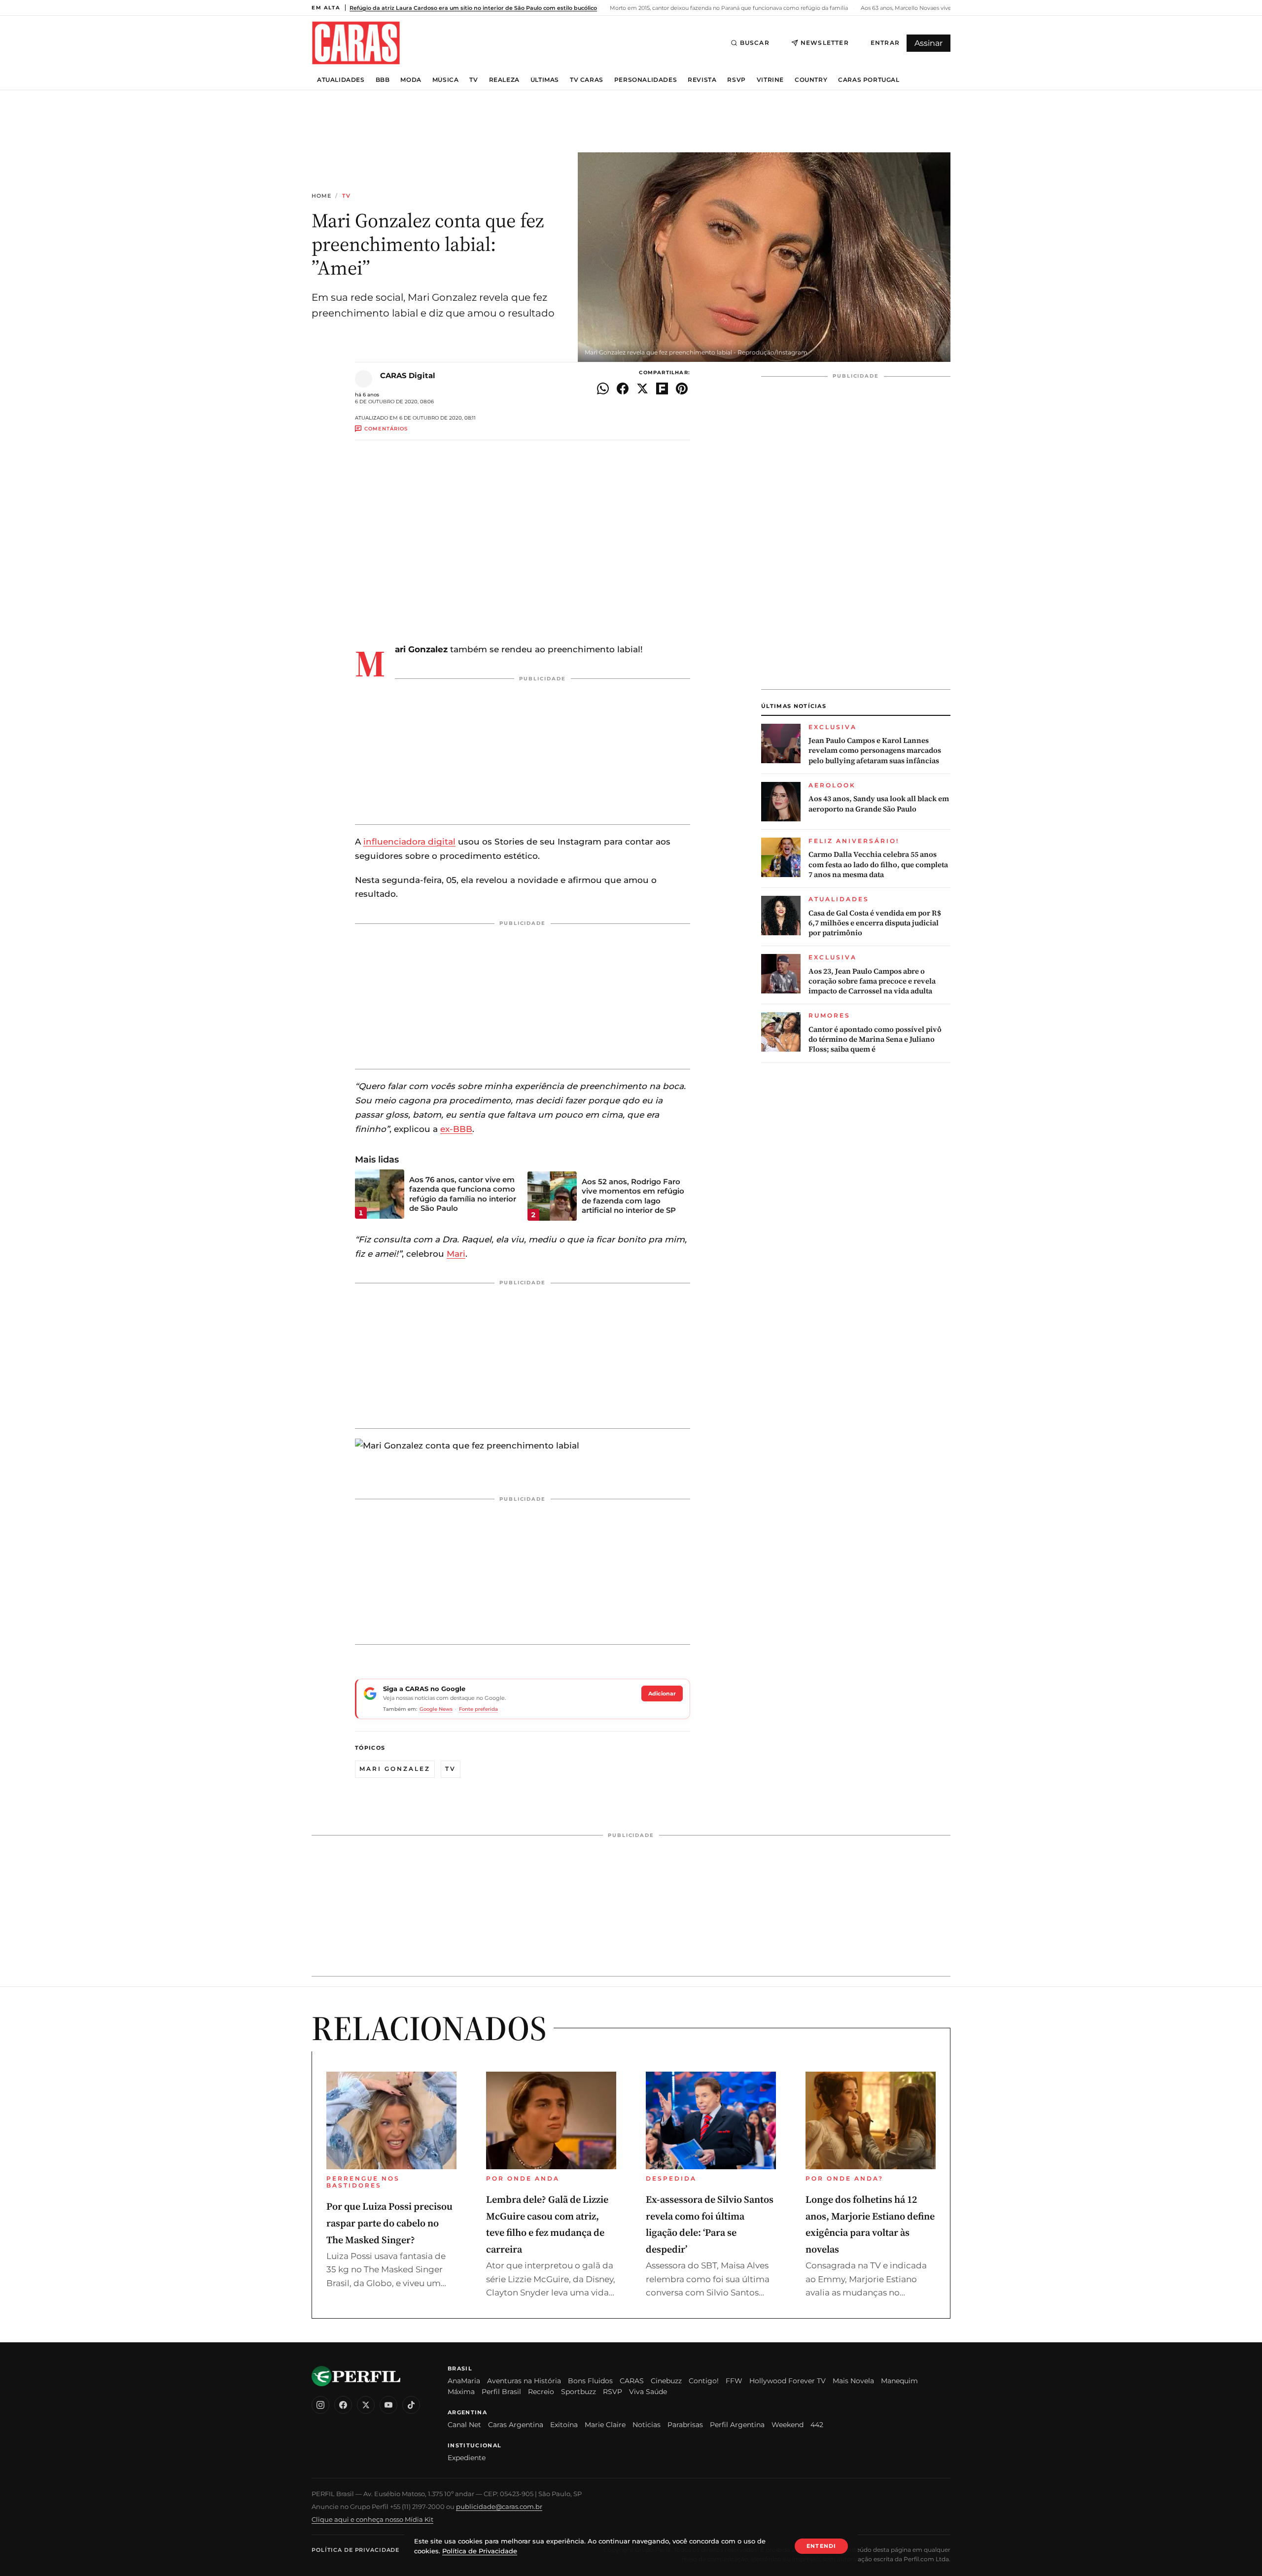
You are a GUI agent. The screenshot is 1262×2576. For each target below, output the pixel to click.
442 (817, 2425)
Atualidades (341, 80)
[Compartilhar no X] (642, 388)
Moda (411, 80)
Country (811, 80)
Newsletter (825, 43)
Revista (702, 80)
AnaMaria (464, 2381)
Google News (436, 1709)
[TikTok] (411, 2405)
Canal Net (464, 2425)
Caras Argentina (516, 2425)
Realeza (504, 80)
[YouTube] (388, 2405)
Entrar (885, 43)
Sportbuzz (578, 2392)
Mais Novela (853, 2381)
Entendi (821, 2546)
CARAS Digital (408, 375)
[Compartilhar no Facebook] (623, 388)
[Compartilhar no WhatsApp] (603, 388)
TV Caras (587, 80)
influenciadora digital (409, 842)
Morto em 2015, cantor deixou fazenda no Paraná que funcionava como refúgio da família (728, 8)
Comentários (386, 429)
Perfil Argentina (737, 2425)
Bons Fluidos (590, 2381)
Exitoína (564, 2425)
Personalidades (646, 80)
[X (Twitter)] (366, 2405)
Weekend (788, 2425)
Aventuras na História (524, 2381)
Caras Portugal (869, 80)
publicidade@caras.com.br (499, 2506)
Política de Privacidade (355, 2550)
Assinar (929, 43)
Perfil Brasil (501, 2392)
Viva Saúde (648, 2392)
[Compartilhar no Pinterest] (682, 388)
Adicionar (662, 1694)
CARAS (632, 2381)
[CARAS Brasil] (356, 43)
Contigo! (704, 2381)
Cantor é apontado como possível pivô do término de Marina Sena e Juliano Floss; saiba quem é (875, 1040)
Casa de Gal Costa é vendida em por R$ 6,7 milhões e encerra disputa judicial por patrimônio (875, 923)
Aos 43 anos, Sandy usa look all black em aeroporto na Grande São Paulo (879, 804)
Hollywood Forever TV (788, 2381)
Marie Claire (605, 2425)
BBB (383, 80)
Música (446, 80)
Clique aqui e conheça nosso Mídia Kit (372, 2519)
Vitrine (770, 80)
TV (473, 80)
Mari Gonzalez (395, 1769)
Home (321, 196)
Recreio (541, 2392)
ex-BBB (456, 1129)
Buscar (755, 43)
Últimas (545, 80)
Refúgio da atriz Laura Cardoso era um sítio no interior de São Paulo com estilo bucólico (473, 8)
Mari (456, 1254)
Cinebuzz (666, 2381)
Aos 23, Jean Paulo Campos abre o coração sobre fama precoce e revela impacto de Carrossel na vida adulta (872, 981)
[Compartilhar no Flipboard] (662, 388)
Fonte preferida (478, 1709)
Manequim (899, 2381)
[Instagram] (320, 2405)
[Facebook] (343, 2405)
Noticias (647, 2425)
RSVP (736, 80)
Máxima (461, 2392)
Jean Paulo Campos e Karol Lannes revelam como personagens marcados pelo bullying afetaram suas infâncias (875, 751)
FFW (734, 2381)
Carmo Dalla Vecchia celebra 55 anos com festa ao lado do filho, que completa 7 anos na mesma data (878, 865)
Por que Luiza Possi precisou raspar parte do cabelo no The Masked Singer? (389, 2223)
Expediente (467, 2458)
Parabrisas (685, 2425)
